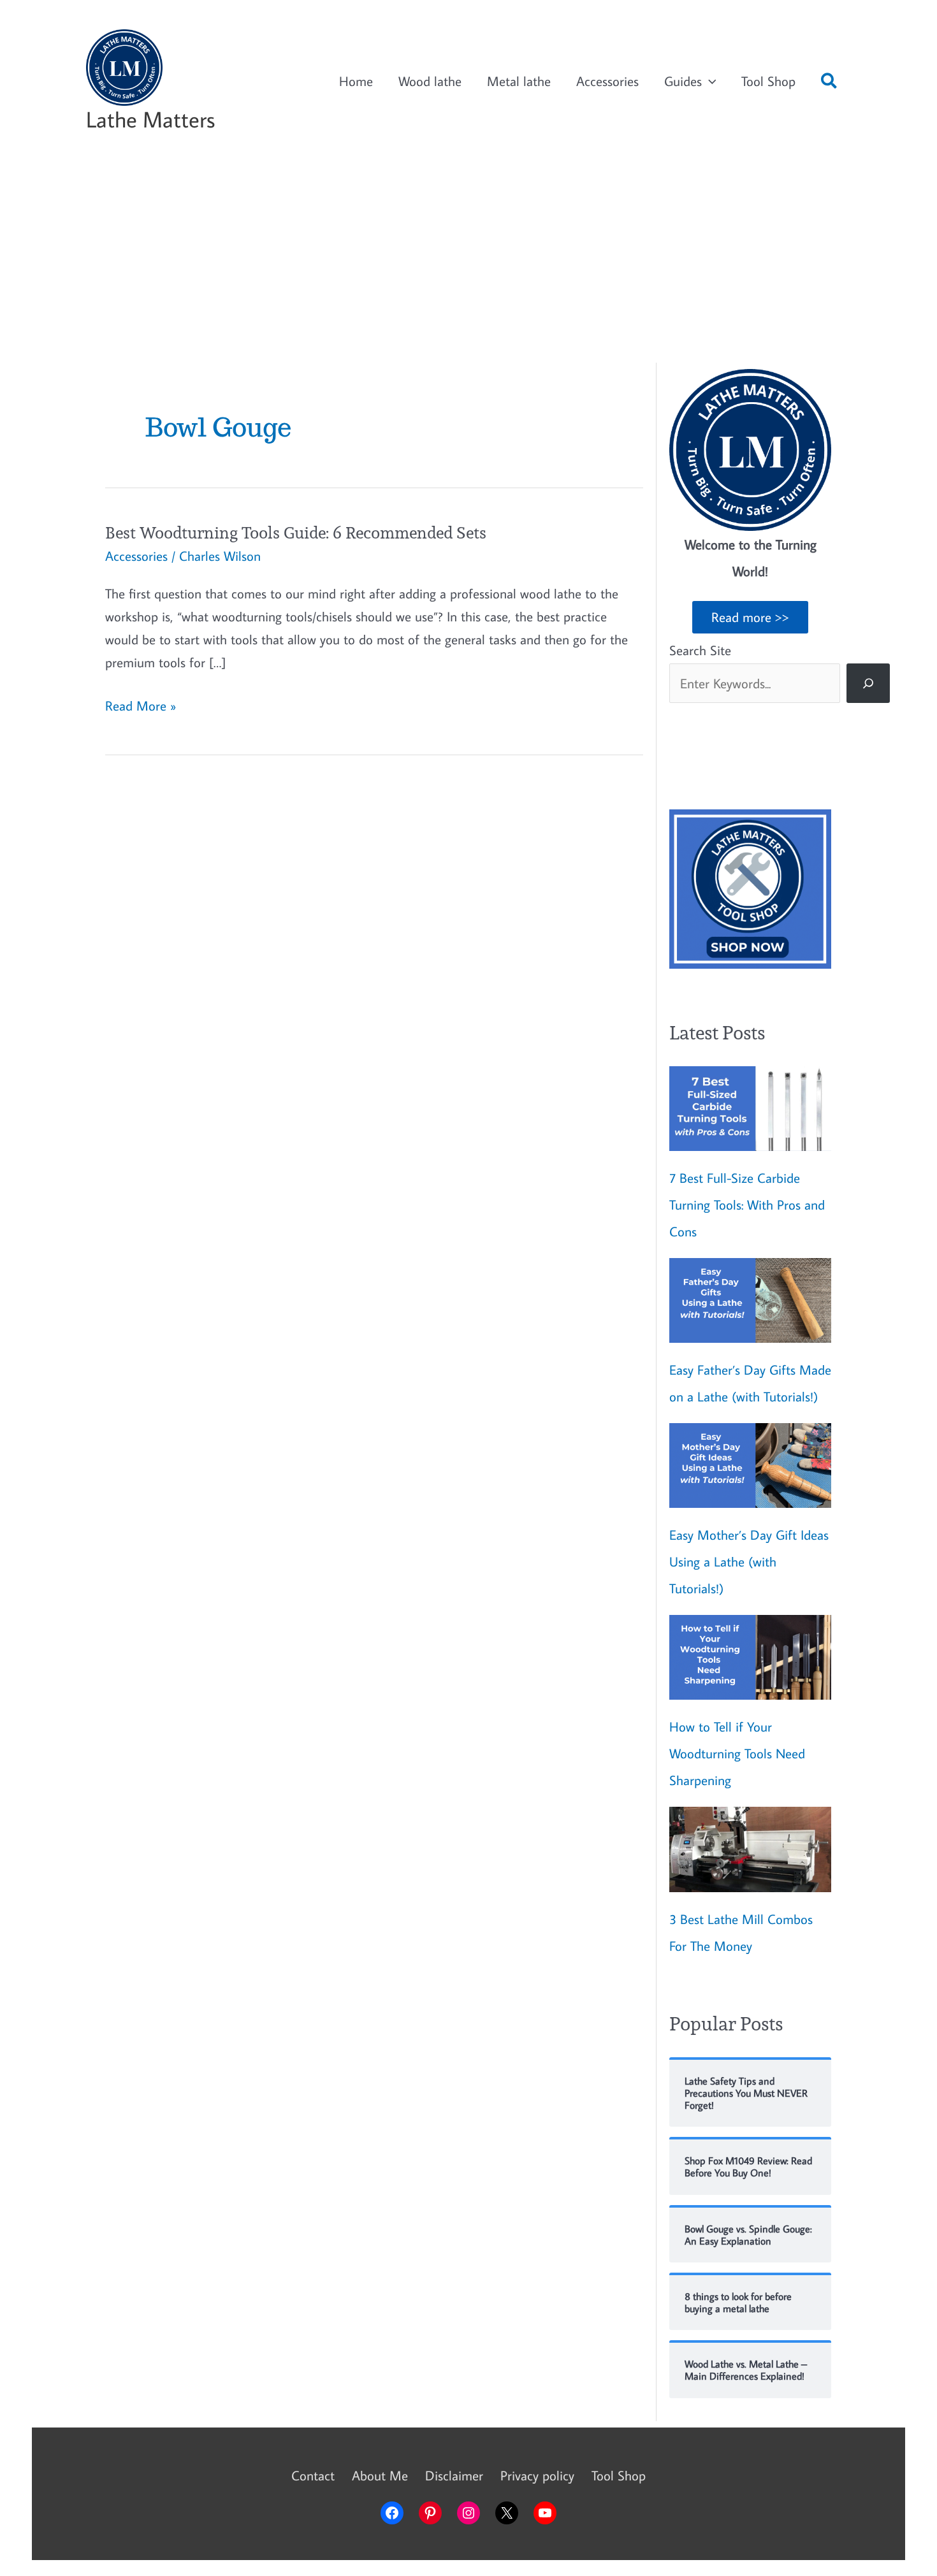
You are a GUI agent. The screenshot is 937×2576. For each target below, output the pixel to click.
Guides (683, 81)
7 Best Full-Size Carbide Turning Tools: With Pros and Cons (747, 1205)
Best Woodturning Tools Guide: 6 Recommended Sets (296, 532)
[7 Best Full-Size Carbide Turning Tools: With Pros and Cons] (750, 1109)
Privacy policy (537, 2475)
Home (356, 81)
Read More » (141, 706)
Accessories (607, 81)
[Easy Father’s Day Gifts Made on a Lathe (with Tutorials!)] (750, 1300)
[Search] (868, 683)
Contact (313, 2475)
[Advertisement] (468, 261)
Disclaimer (454, 2475)
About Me (380, 2475)
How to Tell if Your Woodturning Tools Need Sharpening (737, 1753)
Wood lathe (430, 81)
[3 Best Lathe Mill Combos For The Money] (750, 1849)
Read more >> (750, 617)
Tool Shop (768, 81)
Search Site (700, 650)
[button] (830, 83)
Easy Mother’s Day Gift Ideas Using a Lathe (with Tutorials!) (749, 1561)
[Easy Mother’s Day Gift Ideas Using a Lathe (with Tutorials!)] (750, 1465)
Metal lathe (519, 81)
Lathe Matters (150, 119)
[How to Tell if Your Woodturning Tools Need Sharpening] (750, 1657)
